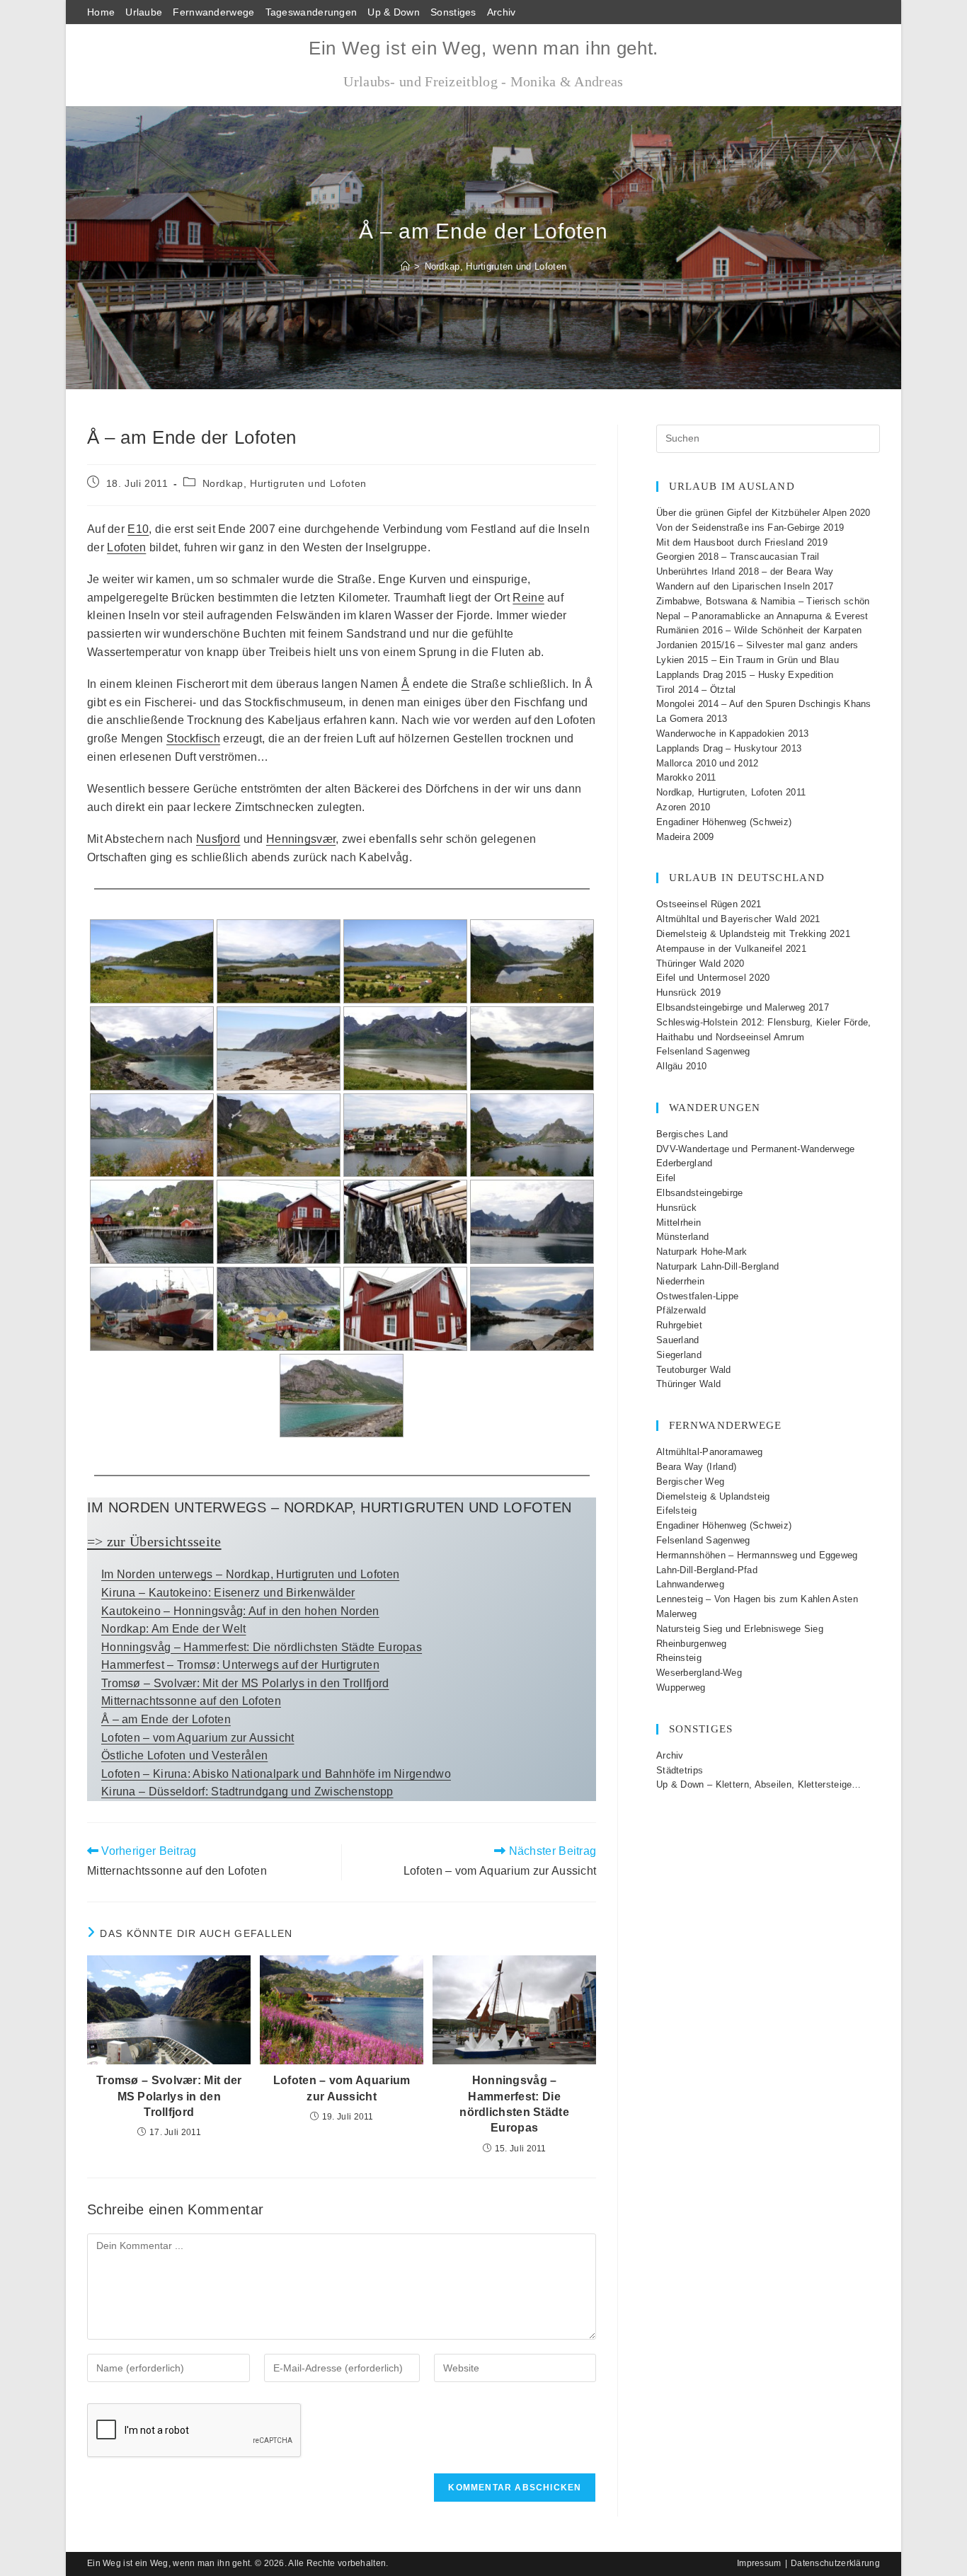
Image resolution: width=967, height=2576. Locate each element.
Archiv (502, 12)
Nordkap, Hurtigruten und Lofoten (496, 266)
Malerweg (676, 1614)
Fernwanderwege (213, 12)
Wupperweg (681, 1687)
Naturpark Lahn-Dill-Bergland (717, 1266)
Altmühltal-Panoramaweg (710, 1452)
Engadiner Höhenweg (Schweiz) (724, 822)
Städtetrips (680, 1770)
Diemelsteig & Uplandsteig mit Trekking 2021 (753, 934)
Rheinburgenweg (691, 1644)
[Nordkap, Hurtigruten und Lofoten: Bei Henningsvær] (532, 1309)
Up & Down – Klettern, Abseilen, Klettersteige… (759, 1784)
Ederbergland (685, 1163)
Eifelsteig (676, 1511)
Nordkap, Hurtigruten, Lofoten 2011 (731, 792)
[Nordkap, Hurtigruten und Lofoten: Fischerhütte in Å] (279, 1222)
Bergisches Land (692, 1134)
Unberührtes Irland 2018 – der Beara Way (745, 571)
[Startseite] (405, 266)
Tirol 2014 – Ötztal (696, 690)
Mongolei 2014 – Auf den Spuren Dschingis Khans (764, 704)
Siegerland (679, 1355)
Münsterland (682, 1237)
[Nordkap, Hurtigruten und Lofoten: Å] (152, 1222)
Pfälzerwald (681, 1310)
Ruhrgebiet (679, 1325)
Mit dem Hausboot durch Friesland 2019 (742, 542)
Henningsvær (301, 839)
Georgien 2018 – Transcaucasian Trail (738, 557)
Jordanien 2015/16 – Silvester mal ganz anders (757, 645)
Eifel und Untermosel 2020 (713, 978)
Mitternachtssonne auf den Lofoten (191, 1701)
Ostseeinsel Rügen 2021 (709, 904)
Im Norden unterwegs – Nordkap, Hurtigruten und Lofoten (250, 1574)
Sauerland (678, 1340)
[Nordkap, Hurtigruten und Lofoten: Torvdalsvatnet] (152, 961)
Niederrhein (680, 1281)
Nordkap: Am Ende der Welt (174, 1629)
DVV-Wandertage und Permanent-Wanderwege (756, 1149)
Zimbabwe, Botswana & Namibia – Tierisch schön (763, 601)
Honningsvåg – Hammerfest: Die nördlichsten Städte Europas (262, 1647)
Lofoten (126, 547)
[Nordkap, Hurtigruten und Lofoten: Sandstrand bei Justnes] (532, 1048)
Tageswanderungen (311, 12)
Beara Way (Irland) (696, 1467)
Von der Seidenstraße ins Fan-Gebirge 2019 (750, 528)
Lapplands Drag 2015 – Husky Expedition (745, 675)
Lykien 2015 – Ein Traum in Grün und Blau (748, 660)
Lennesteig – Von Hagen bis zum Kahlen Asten (757, 1599)
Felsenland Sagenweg (703, 1051)
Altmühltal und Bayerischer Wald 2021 (738, 919)
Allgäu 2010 (681, 1066)
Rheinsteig (679, 1658)
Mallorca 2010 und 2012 (708, 763)
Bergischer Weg (690, 1482)
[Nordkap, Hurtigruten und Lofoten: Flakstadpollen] (152, 1048)
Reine (528, 598)
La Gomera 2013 (692, 719)
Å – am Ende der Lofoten (166, 1719)
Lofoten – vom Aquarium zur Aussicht (198, 1738)
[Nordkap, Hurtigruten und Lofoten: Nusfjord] (279, 1309)
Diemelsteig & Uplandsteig (713, 1496)
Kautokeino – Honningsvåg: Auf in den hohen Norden (240, 1611)
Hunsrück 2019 (688, 993)
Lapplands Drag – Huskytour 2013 (729, 748)
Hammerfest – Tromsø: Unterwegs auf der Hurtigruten (240, 1665)
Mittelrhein (679, 1223)
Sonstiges (453, 12)
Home (101, 12)
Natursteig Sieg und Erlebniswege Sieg (740, 1629)
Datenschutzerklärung (835, 2563)
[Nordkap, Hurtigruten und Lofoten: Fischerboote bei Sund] (152, 1309)
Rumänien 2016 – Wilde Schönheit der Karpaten (759, 630)
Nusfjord (218, 839)
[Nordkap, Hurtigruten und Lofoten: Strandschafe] (279, 1048)
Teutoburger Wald (694, 1370)
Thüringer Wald (688, 1384)
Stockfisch (193, 738)
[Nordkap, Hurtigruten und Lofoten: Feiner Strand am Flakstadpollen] (405, 1048)
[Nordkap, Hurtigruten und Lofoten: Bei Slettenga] (279, 961)
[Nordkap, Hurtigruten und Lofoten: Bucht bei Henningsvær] (342, 1396)
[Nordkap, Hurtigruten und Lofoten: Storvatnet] (532, 961)
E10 (138, 529)
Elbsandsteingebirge (700, 1193)
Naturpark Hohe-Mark (702, 1252)
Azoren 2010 (683, 807)
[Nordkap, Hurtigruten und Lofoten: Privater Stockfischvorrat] (405, 1309)
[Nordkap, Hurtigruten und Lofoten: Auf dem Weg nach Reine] (152, 1135)
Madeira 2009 (685, 837)
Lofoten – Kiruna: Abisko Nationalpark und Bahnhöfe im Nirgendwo (276, 1774)
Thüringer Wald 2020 (700, 964)
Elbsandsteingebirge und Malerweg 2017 (743, 1007)
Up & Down (394, 12)
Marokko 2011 (686, 777)
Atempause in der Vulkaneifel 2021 (731, 949)
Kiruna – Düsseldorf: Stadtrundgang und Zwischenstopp (247, 1792)
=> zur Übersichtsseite (154, 1541)
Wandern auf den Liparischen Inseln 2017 (745, 586)
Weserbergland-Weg (699, 1673)
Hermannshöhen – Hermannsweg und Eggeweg (757, 1555)
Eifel (666, 1178)
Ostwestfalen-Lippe (697, 1296)
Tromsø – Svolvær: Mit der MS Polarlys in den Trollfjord (245, 1683)
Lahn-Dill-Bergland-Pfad (707, 1570)
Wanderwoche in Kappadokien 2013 (732, 734)
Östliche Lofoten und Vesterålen (184, 1755)
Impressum (759, 2563)
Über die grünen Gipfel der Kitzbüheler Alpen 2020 (763, 513)
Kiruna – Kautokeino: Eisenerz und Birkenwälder (228, 1593)
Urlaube (144, 12)
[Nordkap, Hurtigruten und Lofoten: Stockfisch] (405, 1222)
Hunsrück (676, 1208)
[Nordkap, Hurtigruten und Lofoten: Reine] (279, 1135)
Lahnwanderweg (690, 1584)
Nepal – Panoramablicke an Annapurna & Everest (762, 616)
